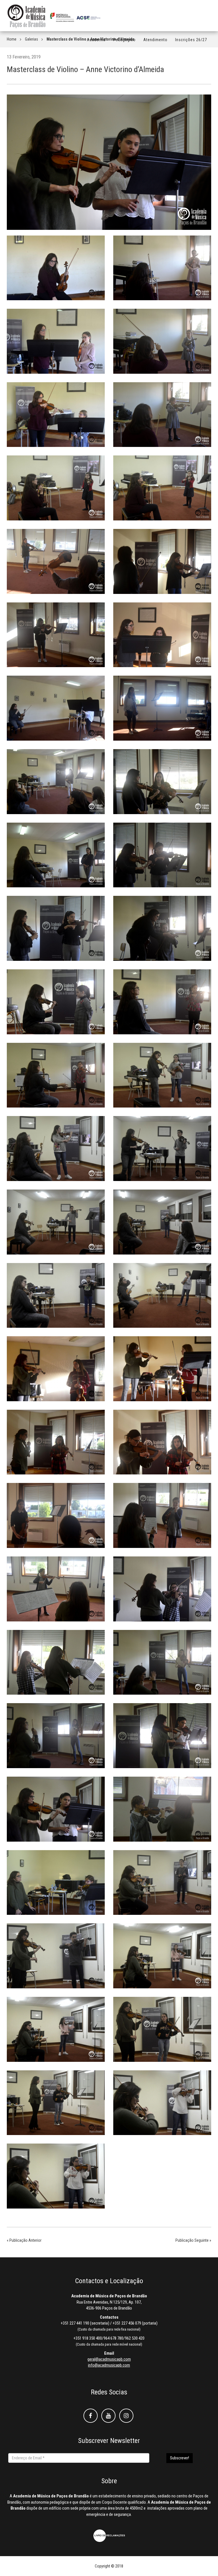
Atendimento (155, 40)
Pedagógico (124, 40)
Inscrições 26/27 (191, 40)
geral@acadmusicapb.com (109, 2359)
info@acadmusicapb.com (109, 2365)
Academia (96, 40)
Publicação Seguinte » (193, 2240)
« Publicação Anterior (24, 2240)
